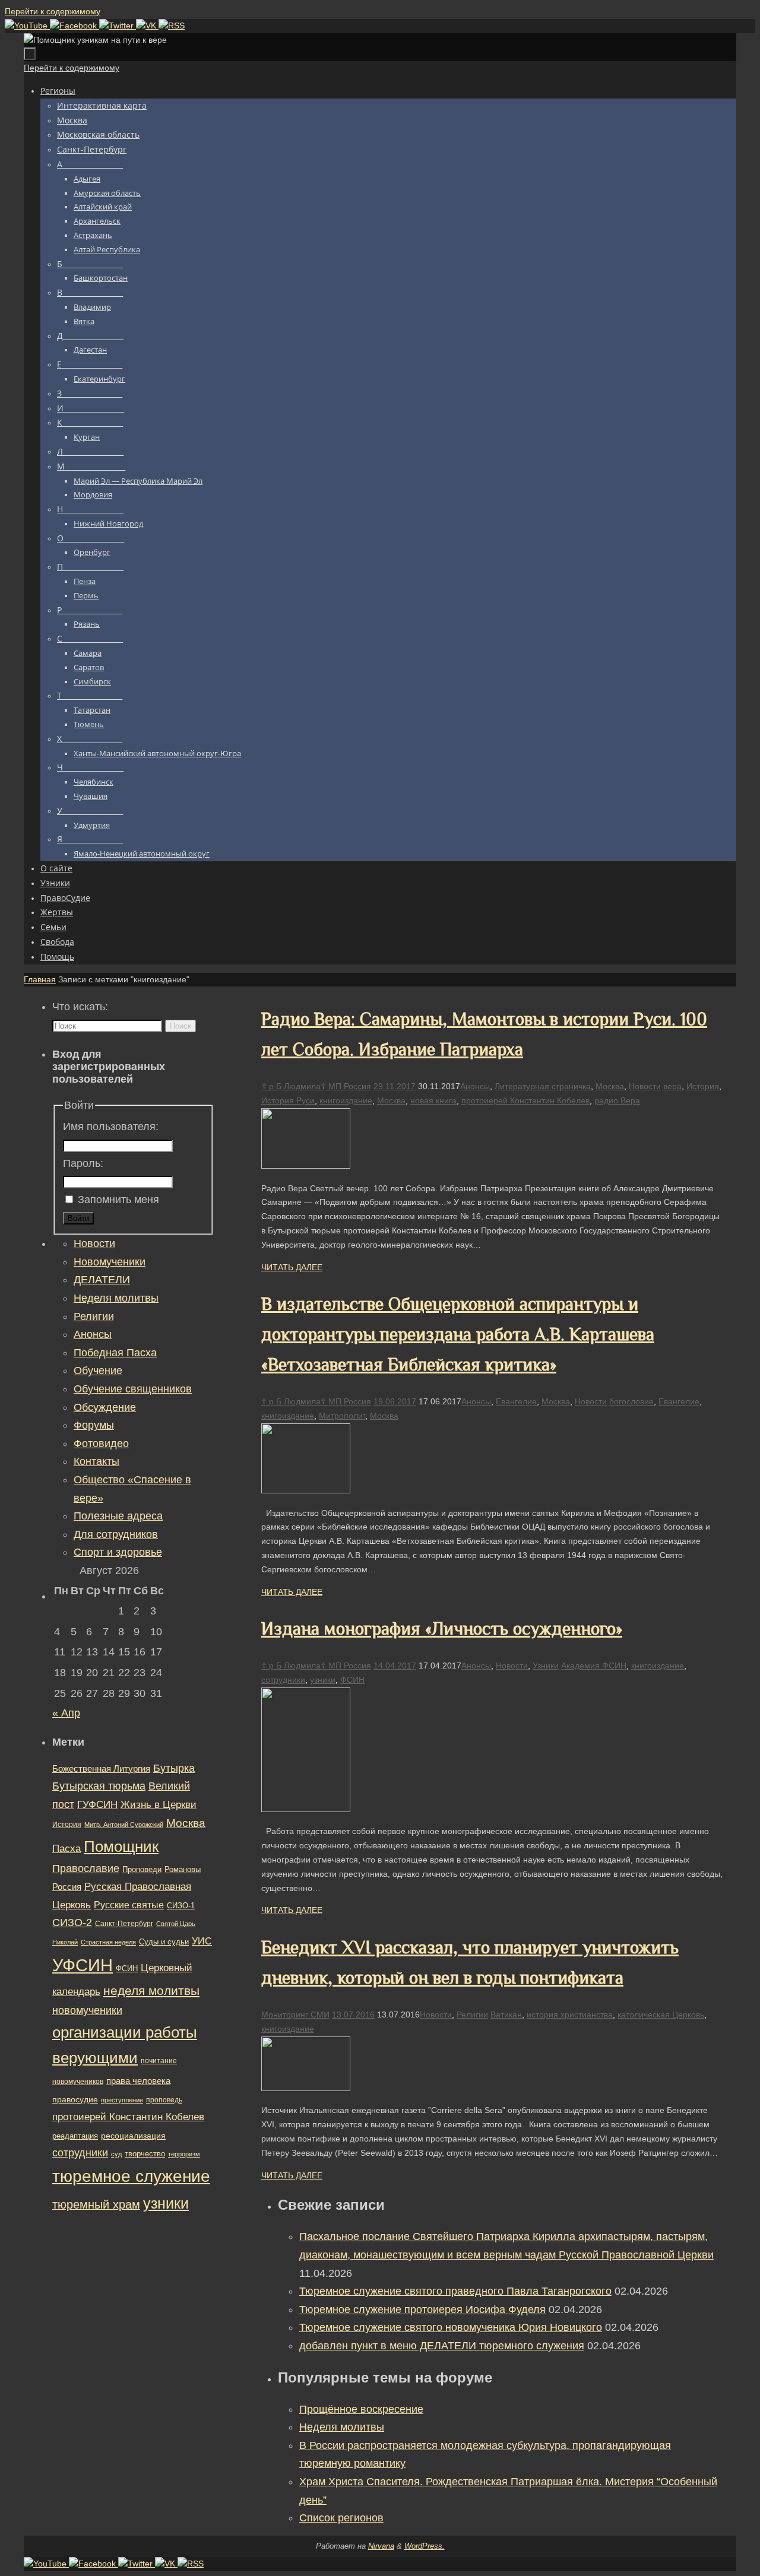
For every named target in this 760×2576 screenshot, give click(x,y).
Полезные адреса (118, 1516)
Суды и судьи (164, 1942)
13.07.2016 (353, 2015)
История (703, 1086)
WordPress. (425, 2546)
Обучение (98, 1371)
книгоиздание (346, 1100)
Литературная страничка (543, 1086)
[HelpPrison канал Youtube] (27, 26)
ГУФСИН (97, 1804)
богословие (631, 1401)
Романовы (183, 1869)
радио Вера (617, 1100)
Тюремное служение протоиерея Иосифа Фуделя (422, 2309)
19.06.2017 (395, 1401)
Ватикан (506, 2015)
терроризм (184, 2154)
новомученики (87, 2010)
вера (672, 1086)
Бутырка (174, 1768)
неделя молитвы (151, 1990)
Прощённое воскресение (361, 2409)
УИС (202, 1941)
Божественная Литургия (101, 1769)
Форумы (94, 1425)
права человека (138, 2081)
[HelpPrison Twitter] (118, 26)
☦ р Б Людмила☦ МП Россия (316, 1086)
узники (323, 1680)
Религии (472, 2015)
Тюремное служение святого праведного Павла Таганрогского (455, 2291)
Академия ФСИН (594, 1665)
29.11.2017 (395, 1086)
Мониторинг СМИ (295, 2015)
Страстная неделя (108, 1942)
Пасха (66, 1849)
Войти (78, 1218)
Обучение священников (133, 1389)
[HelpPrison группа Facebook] (75, 26)
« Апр (66, 1713)
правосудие (75, 2099)
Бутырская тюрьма (99, 1786)
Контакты (96, 1461)
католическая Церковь (661, 2015)
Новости (645, 1086)
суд (116, 2154)
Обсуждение (105, 1407)
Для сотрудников (116, 1534)
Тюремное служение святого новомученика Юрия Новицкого (451, 2327)
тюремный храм (96, 2204)
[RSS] (172, 26)
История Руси (288, 1100)
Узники (546, 1665)
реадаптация (75, 2136)
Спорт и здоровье (118, 1552)
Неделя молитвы (342, 2427)
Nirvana (381, 2546)
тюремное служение (131, 2176)
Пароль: (83, 1163)
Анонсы (475, 1086)
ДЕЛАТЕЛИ (102, 1280)
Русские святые (129, 1905)
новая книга (433, 1100)
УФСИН (83, 1965)
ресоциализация (133, 2136)
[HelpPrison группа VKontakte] (147, 26)
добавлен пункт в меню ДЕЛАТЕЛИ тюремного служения (442, 2346)
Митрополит (342, 1416)
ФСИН (352, 1680)
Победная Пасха (115, 1353)
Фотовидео (101, 1444)
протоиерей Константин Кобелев (525, 1100)
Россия (67, 1887)
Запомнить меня (118, 1200)
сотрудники (283, 1680)
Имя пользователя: (111, 1127)
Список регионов (341, 2518)
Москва (610, 1086)
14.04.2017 (395, 1665)
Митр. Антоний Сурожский (124, 1825)
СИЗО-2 (72, 1923)
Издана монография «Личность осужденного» (442, 1629)
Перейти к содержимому (53, 11)
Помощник (121, 1847)
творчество (145, 2154)
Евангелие (516, 1401)
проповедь (164, 2100)
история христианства (570, 2015)
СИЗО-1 (181, 1906)
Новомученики (110, 1262)
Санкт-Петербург (124, 1923)
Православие (86, 1868)
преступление (122, 2100)
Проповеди (142, 1870)
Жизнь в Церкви (159, 1805)
